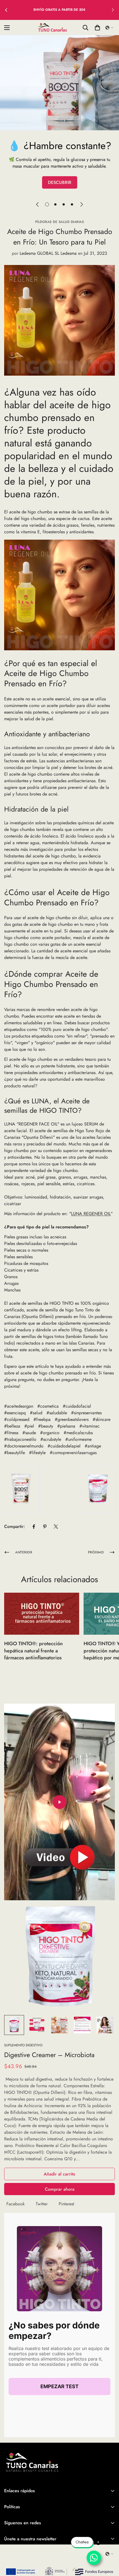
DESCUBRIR (60, 182)
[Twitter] (56, 1527)
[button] (109, 28)
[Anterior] (6, 10)
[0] (97, 28)
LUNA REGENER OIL (91, 1214)
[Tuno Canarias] (52, 28)
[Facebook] (34, 1527)
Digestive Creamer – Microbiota (49, 2055)
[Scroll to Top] (109, 2547)
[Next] (82, 204)
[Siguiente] (113, 10)
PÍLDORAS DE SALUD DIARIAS (60, 222)
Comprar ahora (60, 2189)
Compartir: (15, 1526)
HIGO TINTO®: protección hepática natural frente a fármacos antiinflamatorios (33, 1650)
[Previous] (37, 204)
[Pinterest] (45, 1527)
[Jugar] (59, 1802)
